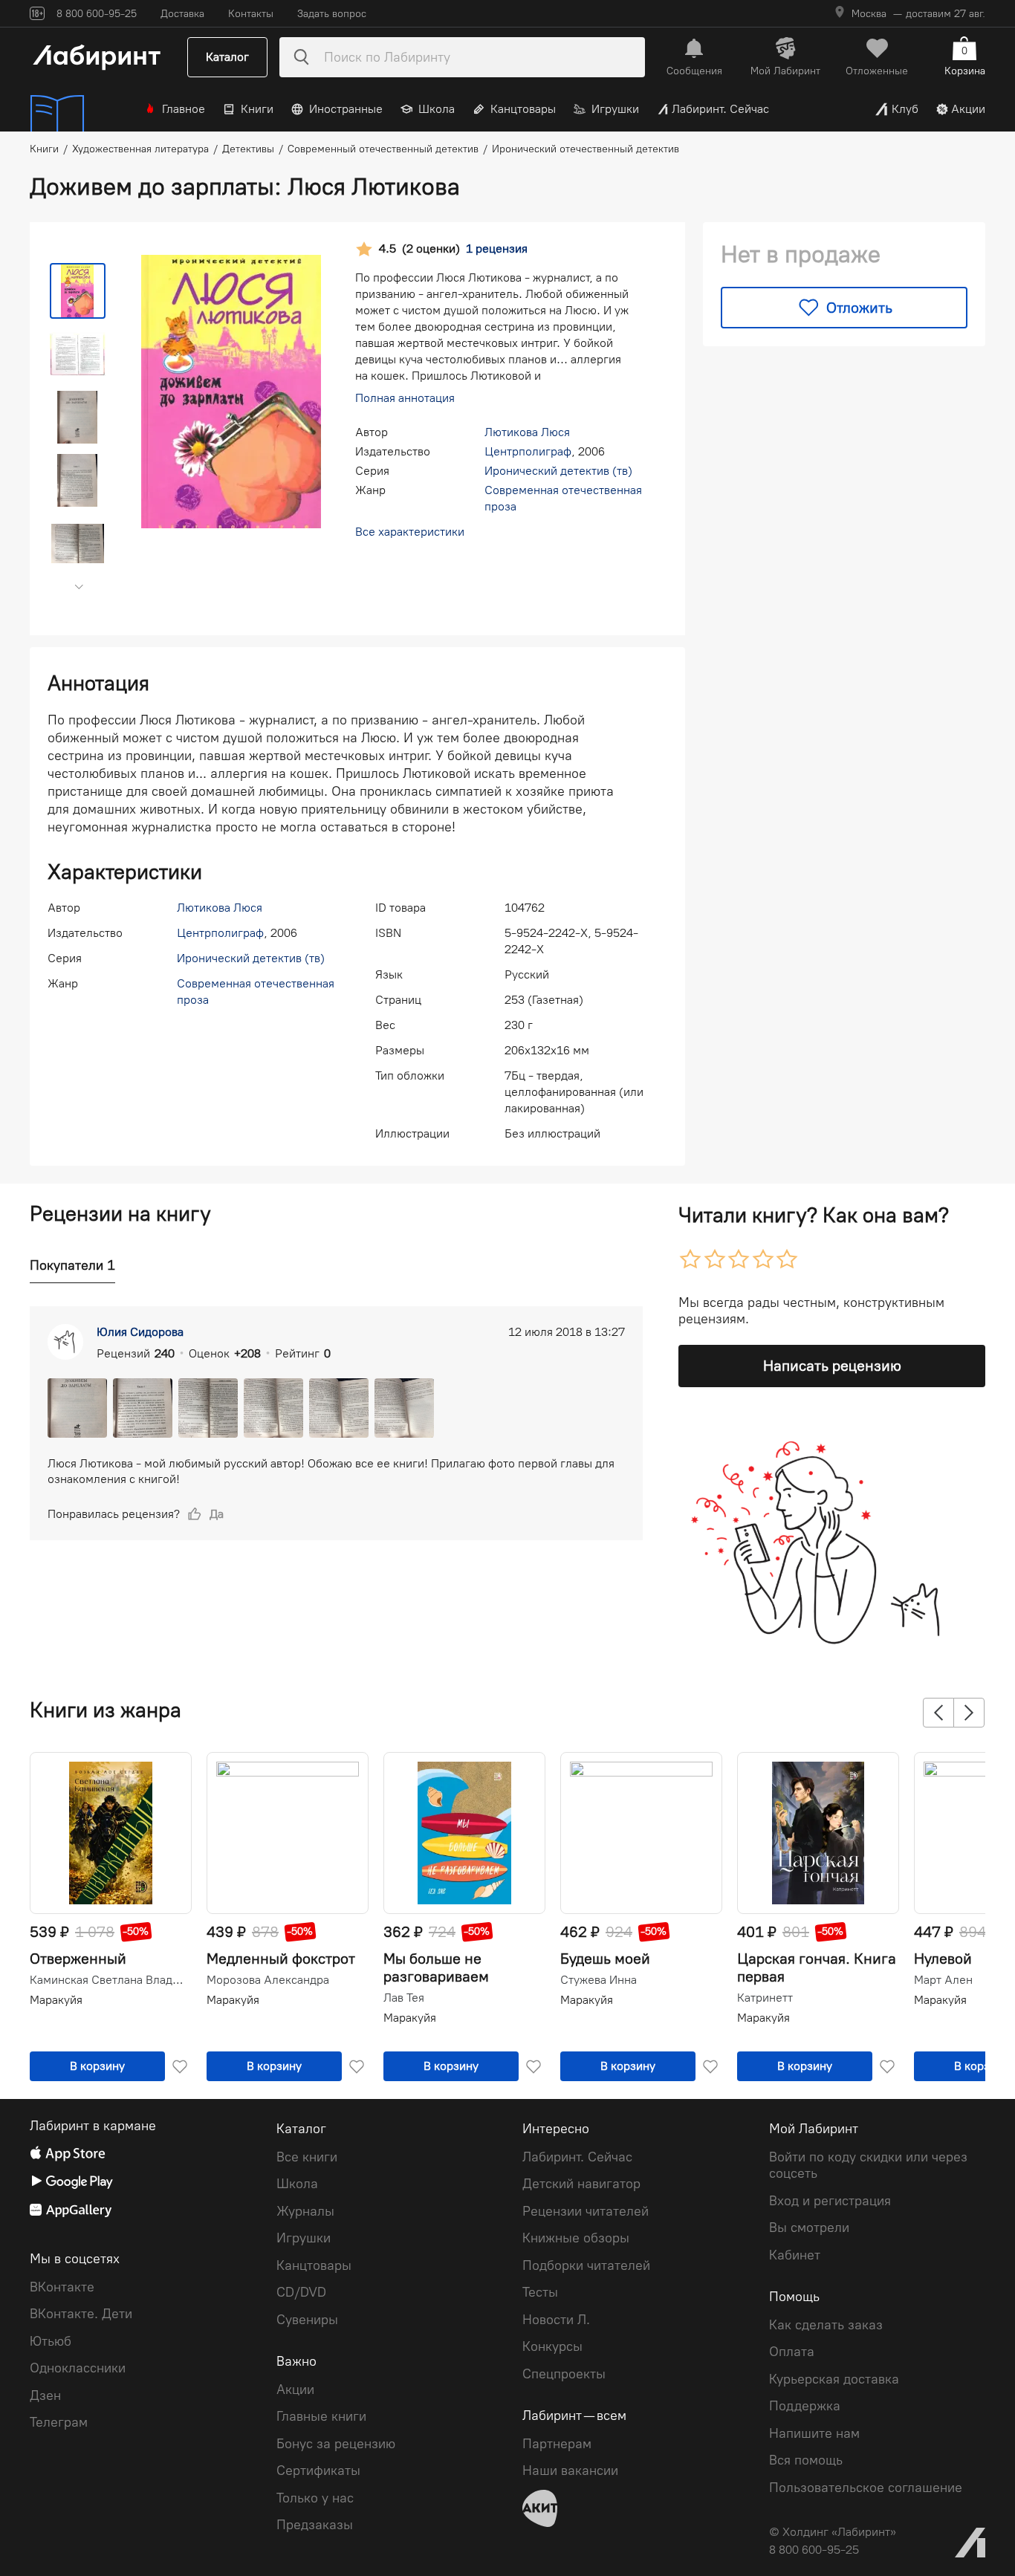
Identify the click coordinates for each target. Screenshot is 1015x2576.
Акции (968, 109)
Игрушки (615, 109)
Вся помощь (806, 2460)
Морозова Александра (268, 1980)
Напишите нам (814, 2433)
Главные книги (321, 2416)
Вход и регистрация (830, 2201)
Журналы (305, 2211)
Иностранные (346, 109)
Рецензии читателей (586, 2211)
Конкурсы (552, 2346)
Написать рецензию (832, 1366)
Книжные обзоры (576, 2238)
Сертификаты (318, 2470)
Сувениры (307, 2320)
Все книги (307, 2157)
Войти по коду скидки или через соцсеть (868, 2165)
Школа (437, 109)
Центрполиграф (528, 451)
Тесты (540, 2292)
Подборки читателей (586, 2265)
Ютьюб (51, 2341)
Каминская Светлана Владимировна (109, 1980)
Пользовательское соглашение (866, 2488)
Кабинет (795, 2255)
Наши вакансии (570, 2470)
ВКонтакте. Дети (81, 2314)
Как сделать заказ (826, 2325)
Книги (257, 109)
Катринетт (765, 1998)
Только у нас (315, 2498)
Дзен (45, 2395)
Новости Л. (556, 2320)
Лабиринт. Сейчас (720, 109)
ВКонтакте (62, 2287)
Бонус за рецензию (336, 2444)
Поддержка (805, 2406)
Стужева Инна (599, 1980)
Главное (184, 109)
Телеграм (59, 2422)
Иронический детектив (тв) (558, 471)
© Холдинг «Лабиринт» (833, 2532)
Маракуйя (56, 2000)
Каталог (227, 57)
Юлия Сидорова (140, 1332)
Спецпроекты (564, 2374)
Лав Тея (404, 1998)
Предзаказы (315, 2525)
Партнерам (557, 2444)
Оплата (792, 2352)
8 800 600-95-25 (814, 2550)
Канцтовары (523, 109)
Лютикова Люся (527, 432)
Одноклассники (78, 2368)
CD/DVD (301, 2292)
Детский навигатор (581, 2184)
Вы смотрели (809, 2228)
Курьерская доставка (834, 2379)
